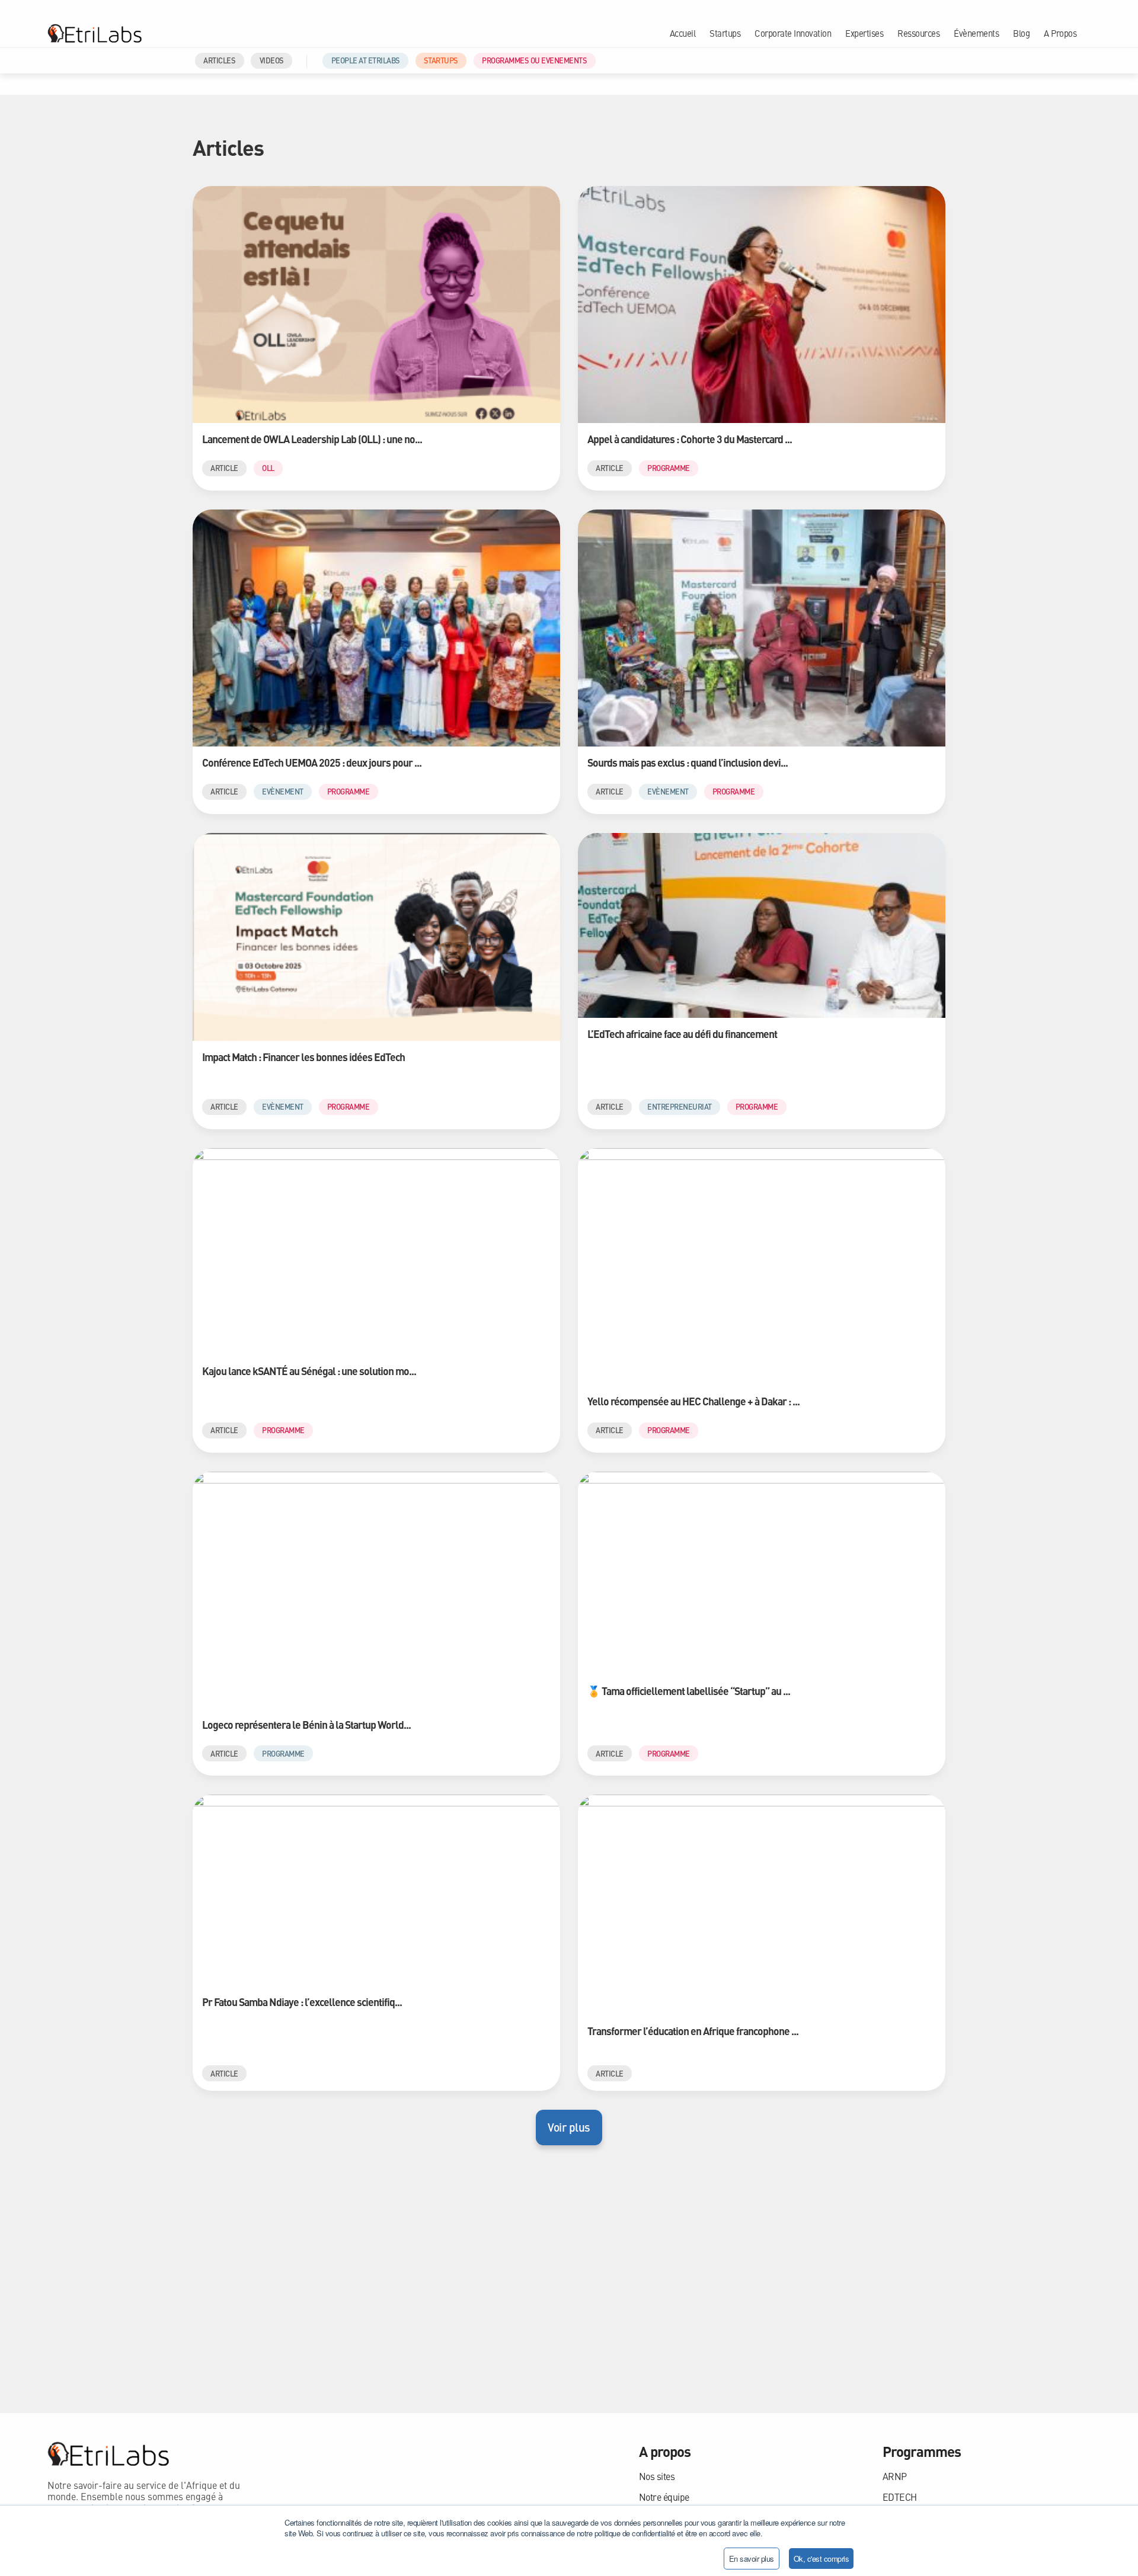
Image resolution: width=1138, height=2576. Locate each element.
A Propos (1060, 33)
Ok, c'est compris (821, 2559)
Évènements (976, 33)
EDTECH (900, 2497)
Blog (1021, 33)
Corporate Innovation (793, 33)
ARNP (895, 2476)
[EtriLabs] (95, 33)
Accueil (683, 33)
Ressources (918, 33)
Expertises (864, 33)
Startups (725, 33)
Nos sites (657, 2476)
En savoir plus (752, 2559)
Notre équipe (664, 2497)
